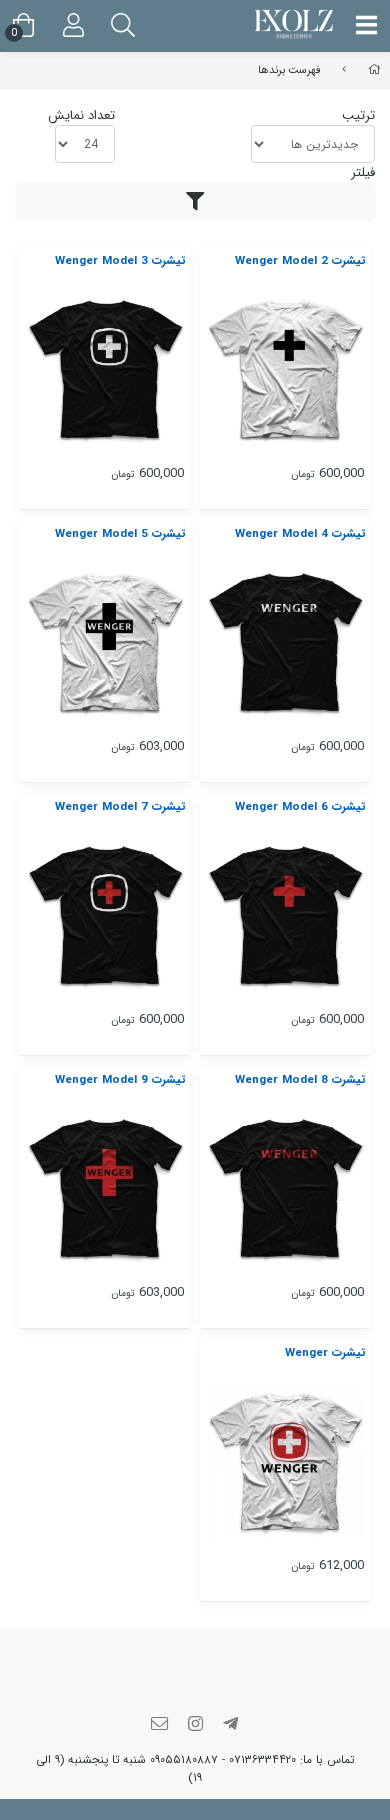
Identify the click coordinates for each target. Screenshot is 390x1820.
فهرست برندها (289, 70)
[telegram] (231, 1726)
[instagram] (195, 1726)
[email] (160, 1726)
